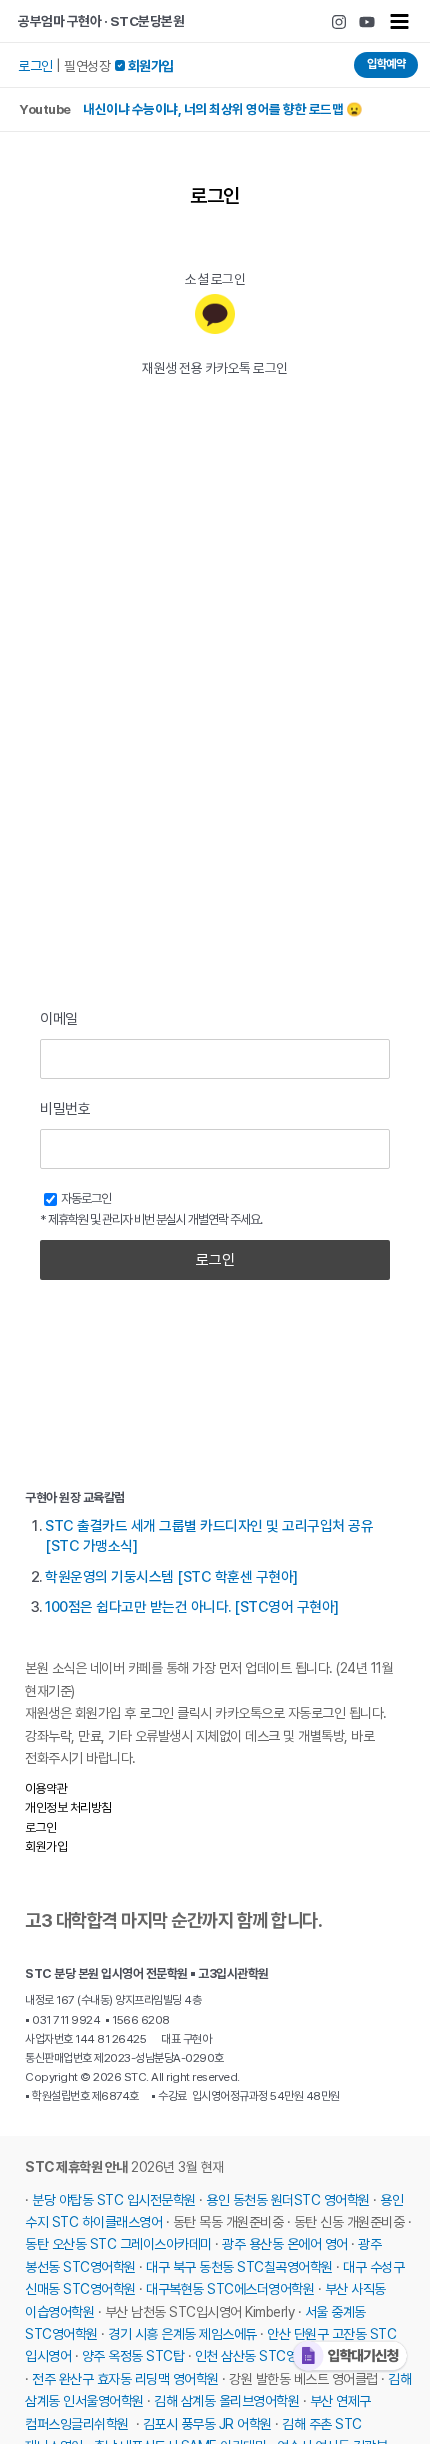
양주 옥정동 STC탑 (133, 2356)
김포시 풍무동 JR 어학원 (207, 2424)
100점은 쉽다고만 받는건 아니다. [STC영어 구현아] (192, 1607)
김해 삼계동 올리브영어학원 (226, 2401)
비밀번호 (65, 1109)
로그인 (35, 66)
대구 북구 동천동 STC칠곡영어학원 (239, 2267)
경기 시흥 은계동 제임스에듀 (182, 2334)
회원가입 (46, 1846)
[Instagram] (339, 22)
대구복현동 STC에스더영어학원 (230, 2289)
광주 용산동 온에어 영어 (285, 2244)
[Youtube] (367, 22)
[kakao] (215, 314)
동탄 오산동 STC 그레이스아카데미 (118, 2244)
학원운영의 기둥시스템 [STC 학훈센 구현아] (171, 1577)
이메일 (59, 1019)
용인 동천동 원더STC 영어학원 (288, 2200)
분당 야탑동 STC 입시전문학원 (114, 2200)
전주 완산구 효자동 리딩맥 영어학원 (125, 2379)
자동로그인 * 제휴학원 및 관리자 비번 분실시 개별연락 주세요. (151, 1209)
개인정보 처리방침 (68, 1807)
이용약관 (46, 1788)
